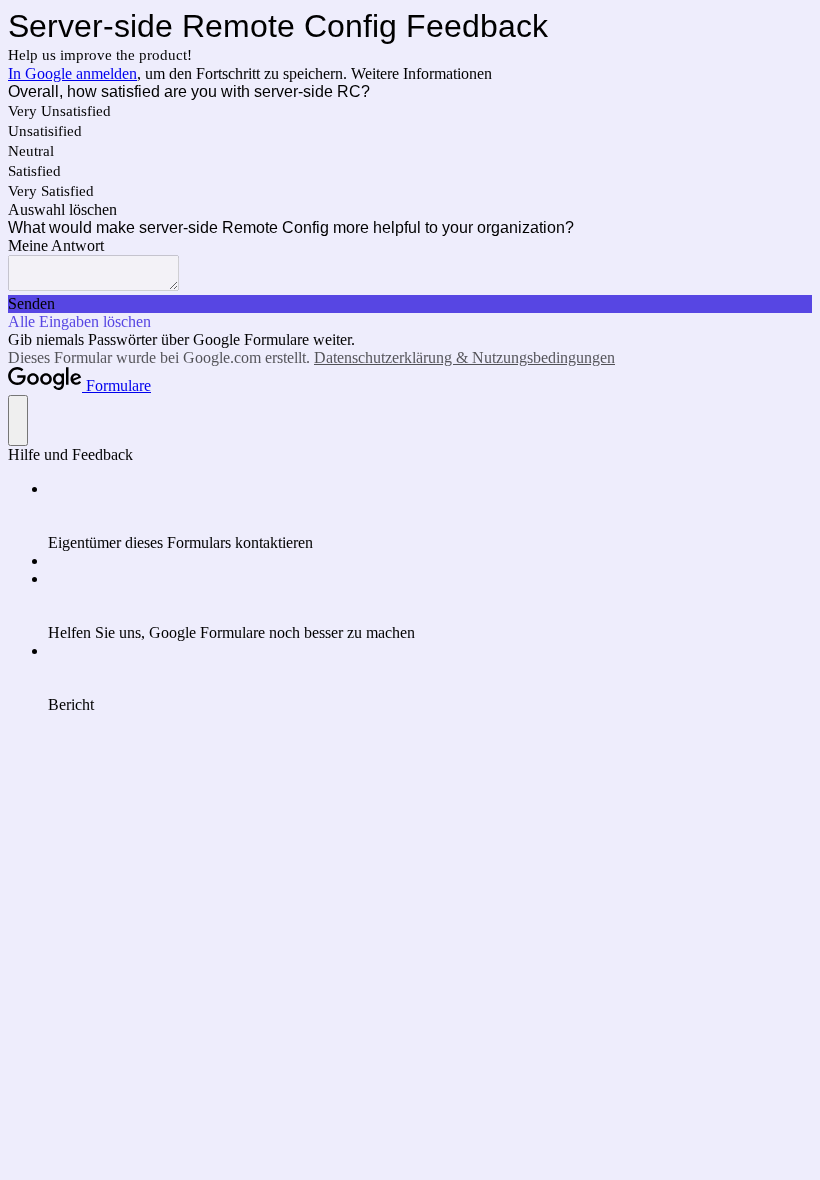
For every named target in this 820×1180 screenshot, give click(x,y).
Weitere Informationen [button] (421, 73)
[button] (410, 210)
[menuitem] (430, 516)
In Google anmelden (72, 73)
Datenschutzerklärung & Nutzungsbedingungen (464, 357)
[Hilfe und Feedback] (18, 420)
